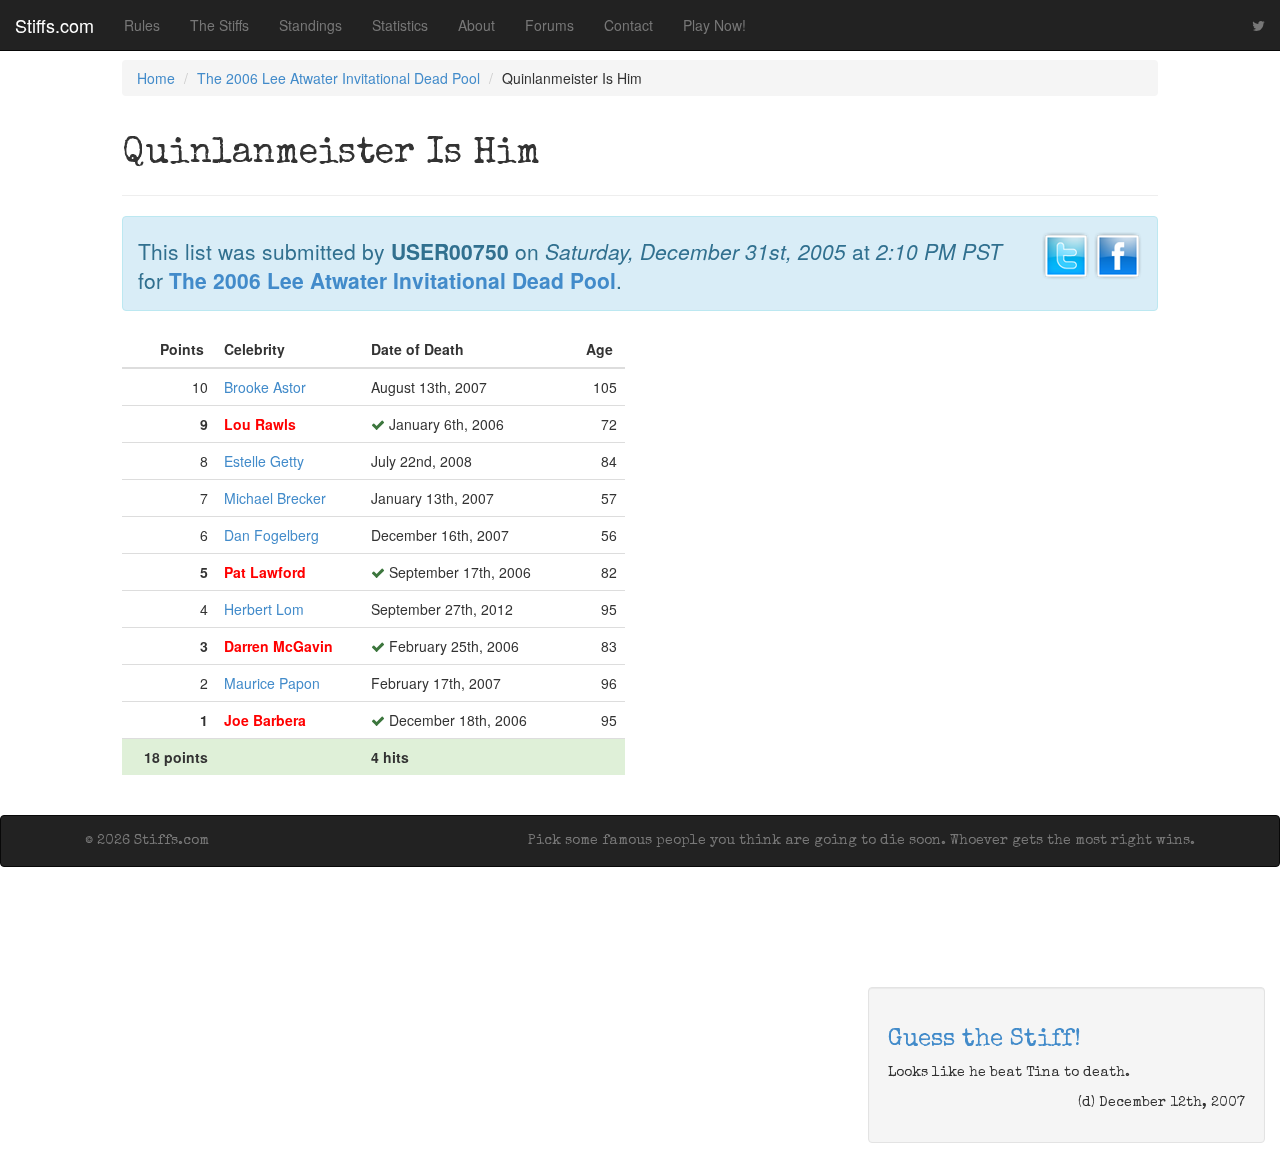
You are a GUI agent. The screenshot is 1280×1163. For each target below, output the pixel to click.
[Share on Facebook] (1118, 253)
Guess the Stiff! (984, 1040)
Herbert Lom (264, 609)
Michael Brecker (275, 498)
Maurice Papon (272, 683)
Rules (142, 25)
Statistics (400, 25)
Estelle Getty (264, 461)
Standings (310, 25)
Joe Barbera (265, 720)
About (476, 25)
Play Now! (714, 25)
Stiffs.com (54, 25)
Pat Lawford (265, 572)
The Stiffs (219, 25)
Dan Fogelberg (271, 535)
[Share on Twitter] (1066, 253)
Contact (628, 25)
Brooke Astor (265, 387)
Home (156, 78)
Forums (549, 25)
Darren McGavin (278, 646)
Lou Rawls (260, 424)
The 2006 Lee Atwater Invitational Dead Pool (338, 78)
